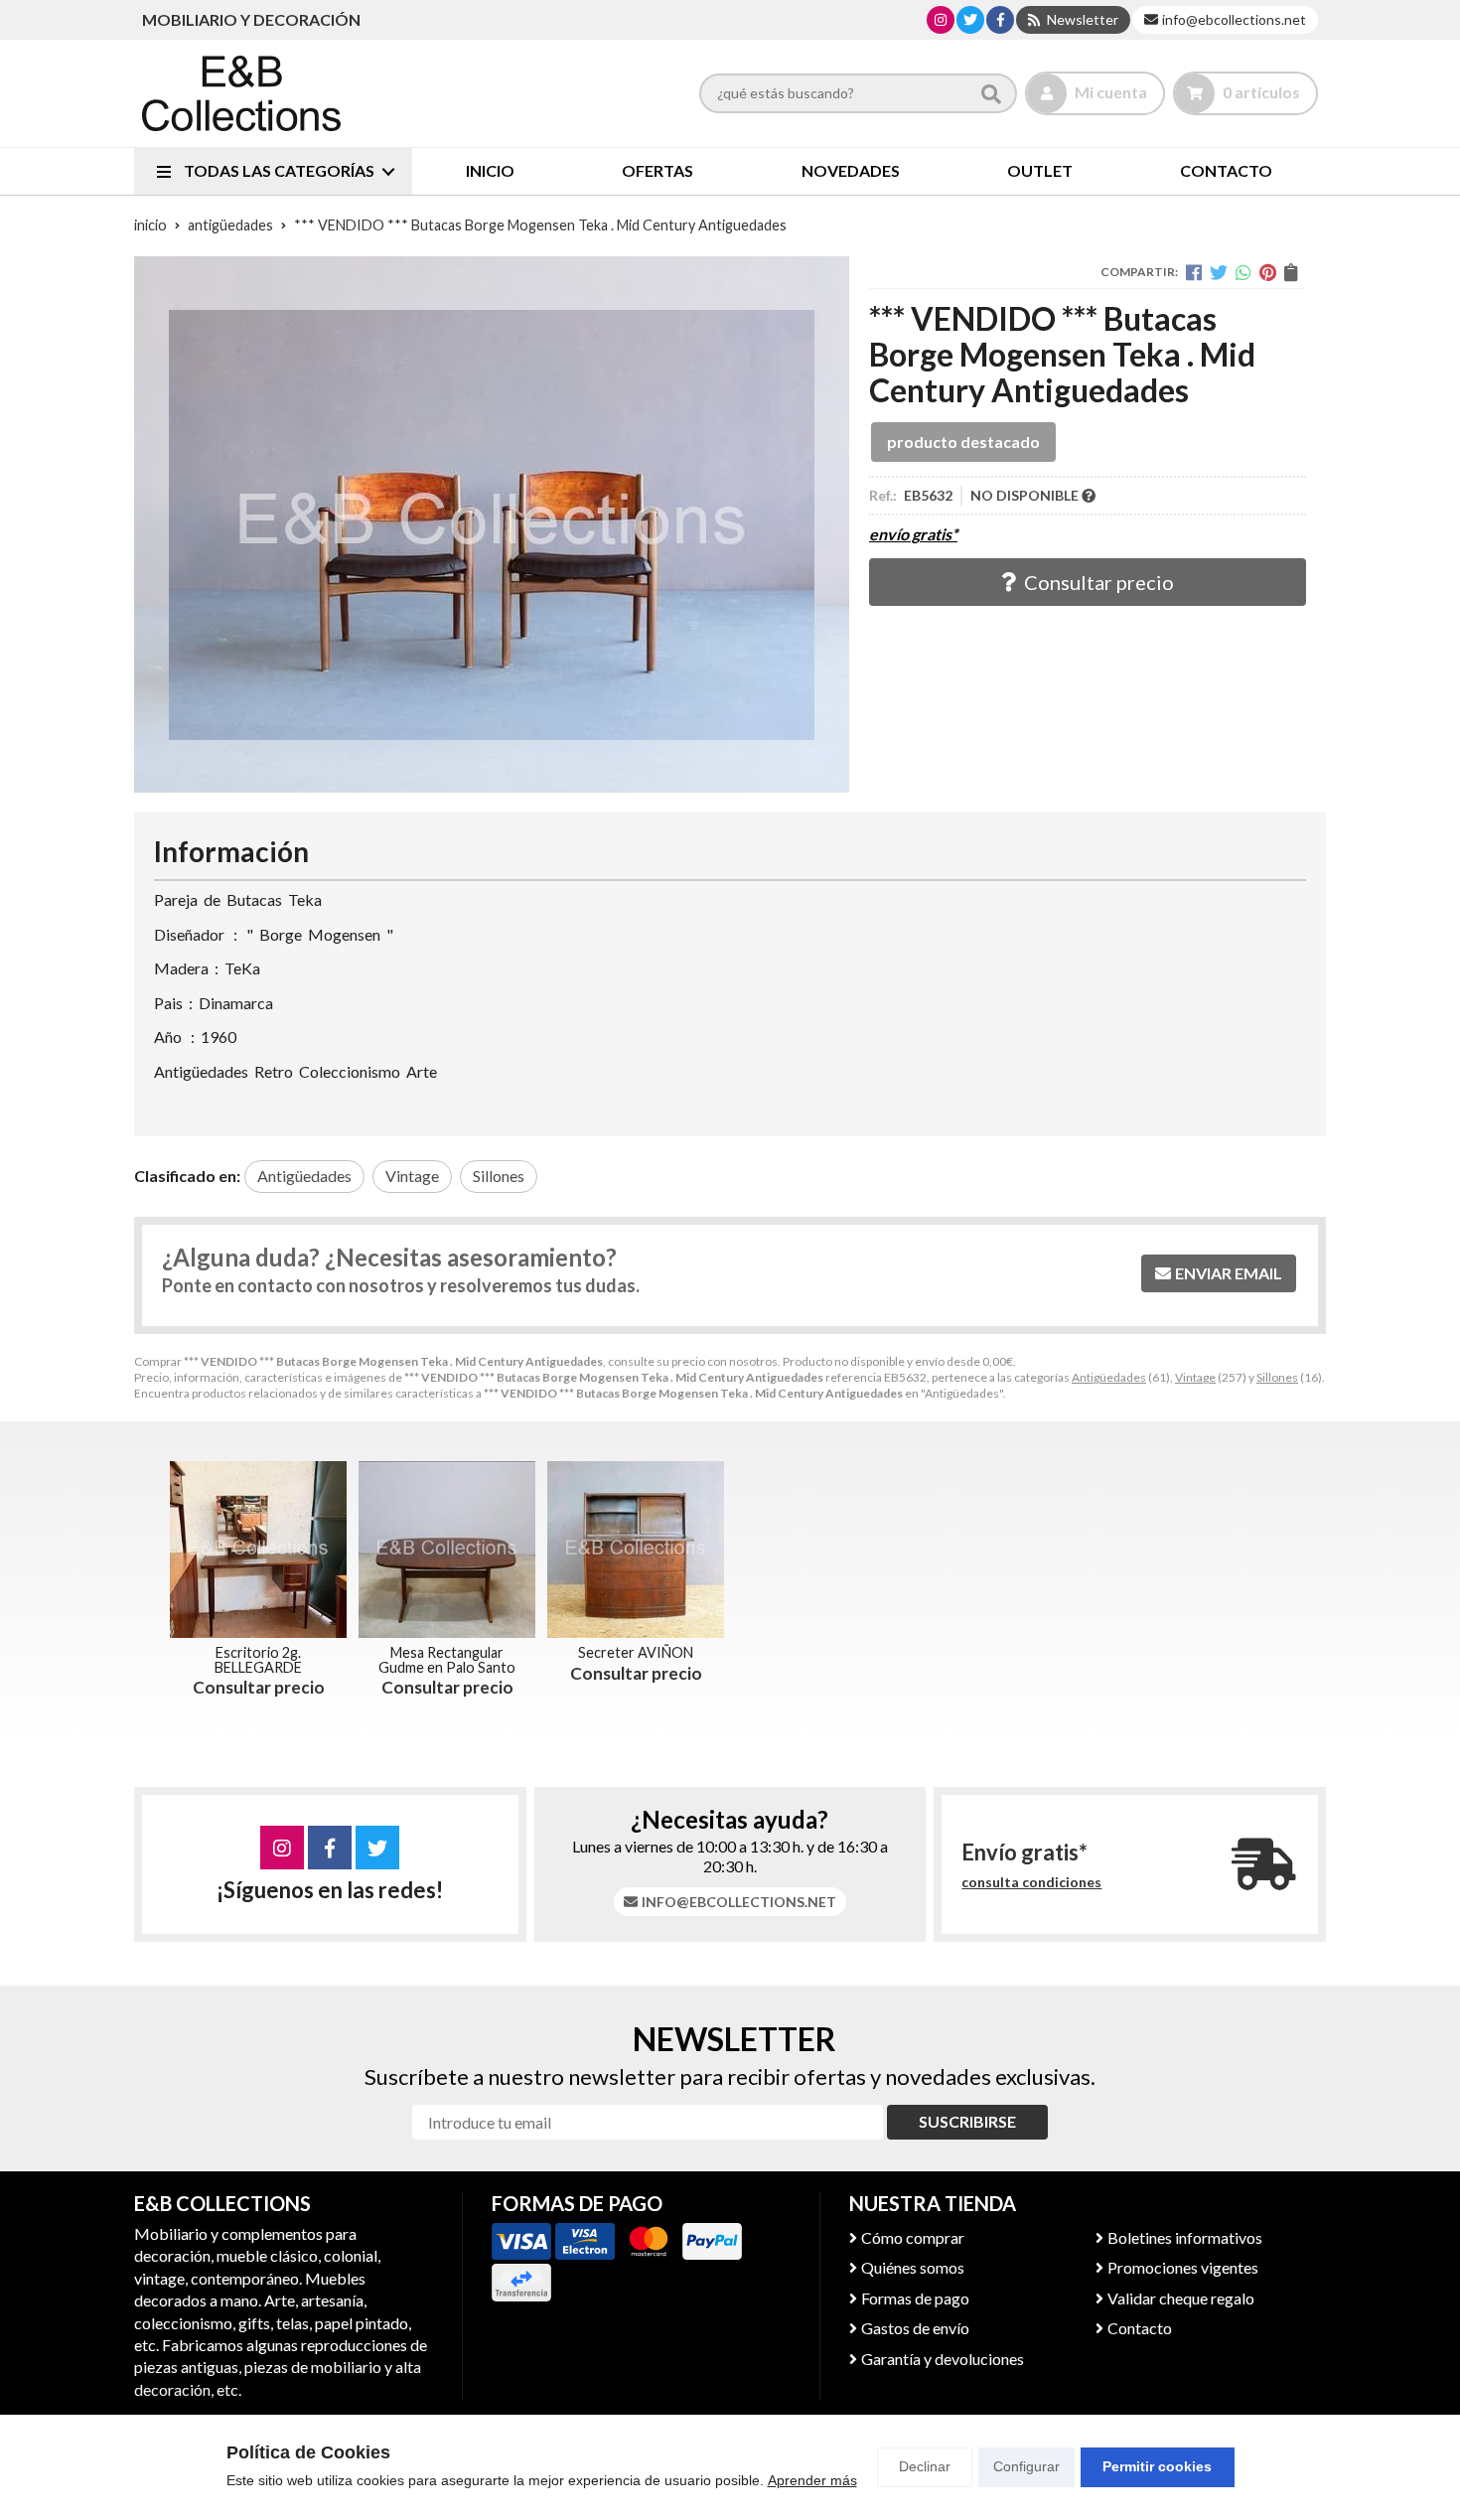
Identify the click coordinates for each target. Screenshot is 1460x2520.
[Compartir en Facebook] (1194, 272)
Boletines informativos (1185, 2237)
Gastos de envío (915, 2328)
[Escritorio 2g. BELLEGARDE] (258, 1550)
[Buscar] (991, 93)
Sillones (1277, 1377)
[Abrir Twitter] (970, 19)
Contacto (1140, 2328)
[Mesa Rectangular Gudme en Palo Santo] (447, 1550)
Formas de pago (915, 2298)
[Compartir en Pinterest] (1268, 272)
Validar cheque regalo (1181, 2298)
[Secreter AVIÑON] (636, 1550)
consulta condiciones (1031, 1882)
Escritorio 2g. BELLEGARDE (258, 1659)
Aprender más (812, 2480)
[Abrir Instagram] (941, 19)
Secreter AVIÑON (636, 1652)
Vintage (1195, 1377)
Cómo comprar (913, 2237)
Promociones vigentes (1183, 2267)
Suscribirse (967, 2121)
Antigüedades (1109, 1377)
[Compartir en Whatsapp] (1243, 272)
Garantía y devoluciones (943, 2359)
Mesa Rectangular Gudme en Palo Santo (447, 1659)
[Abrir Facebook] (1001, 19)
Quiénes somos (913, 2267)
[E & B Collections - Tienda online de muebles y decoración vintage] (241, 93)
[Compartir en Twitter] (1219, 272)
